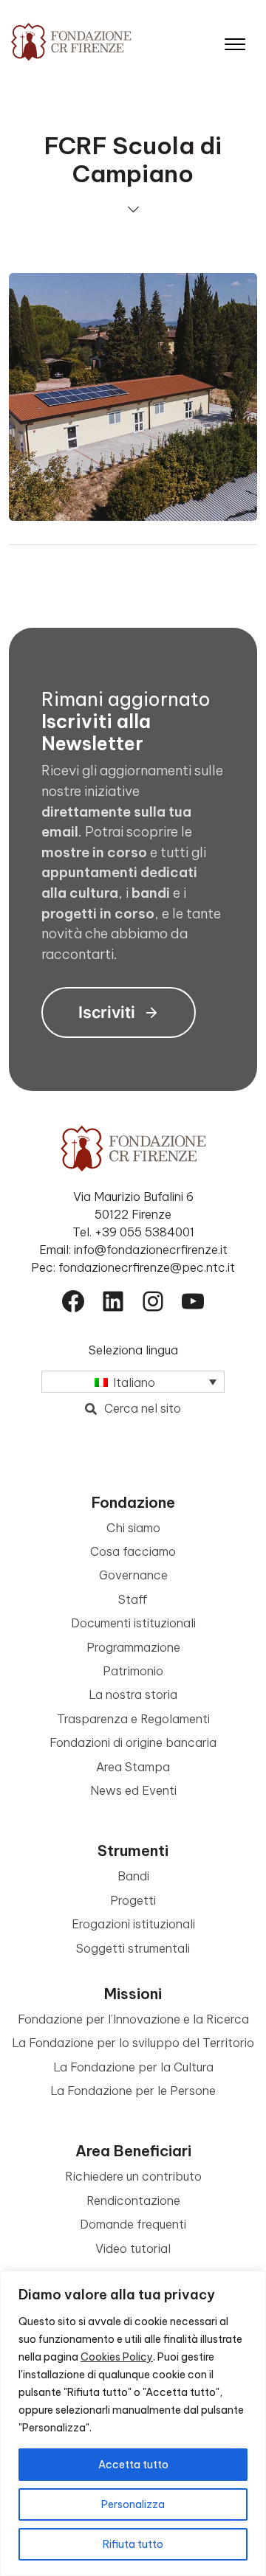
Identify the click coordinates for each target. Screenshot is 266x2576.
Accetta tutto (133, 2465)
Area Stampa (133, 1767)
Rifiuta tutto (133, 2544)
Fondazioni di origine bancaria (133, 1742)
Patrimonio (133, 1671)
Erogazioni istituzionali (133, 1924)
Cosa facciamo (133, 1551)
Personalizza (133, 2504)
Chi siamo (133, 1528)
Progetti (133, 1900)
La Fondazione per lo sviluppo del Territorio (133, 2043)
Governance (133, 1575)
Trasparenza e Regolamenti (133, 1719)
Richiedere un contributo (133, 2176)
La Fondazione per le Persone (133, 2091)
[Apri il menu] (235, 41)
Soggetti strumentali (133, 1948)
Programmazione (133, 1647)
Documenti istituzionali (133, 1623)
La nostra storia (133, 1694)
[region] (133, 2423)
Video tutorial (133, 2248)
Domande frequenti (133, 2224)
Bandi (133, 1876)
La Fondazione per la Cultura (133, 2067)
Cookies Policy (117, 2357)
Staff (133, 1599)
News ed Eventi (133, 1790)
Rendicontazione (133, 2201)
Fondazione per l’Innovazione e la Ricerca (133, 2019)
